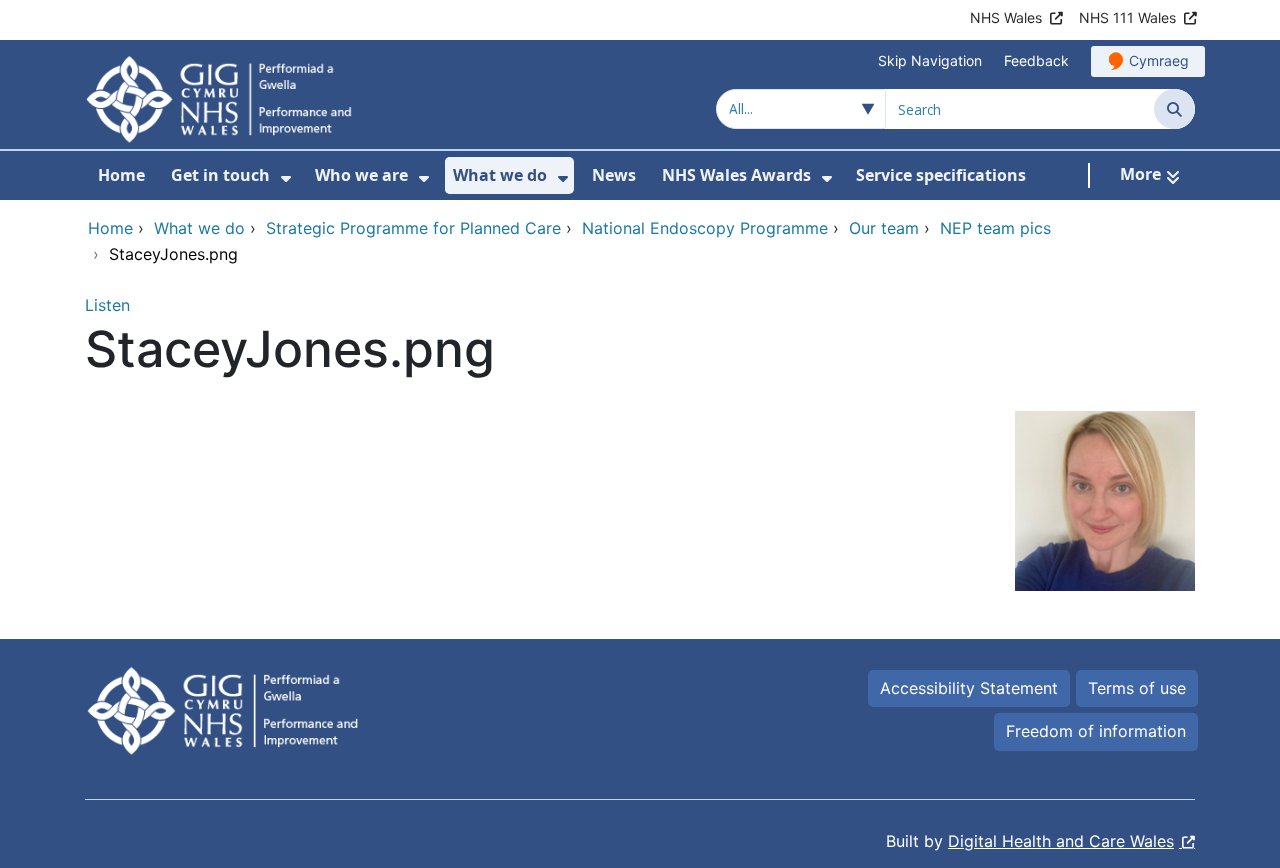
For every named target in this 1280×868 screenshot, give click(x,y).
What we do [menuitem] (500, 175)
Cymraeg (1159, 60)
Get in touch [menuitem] (220, 175)
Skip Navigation (930, 60)
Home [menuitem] (121, 175)
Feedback (1036, 60)
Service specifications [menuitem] (941, 175)
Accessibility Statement (969, 688)
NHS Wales (1006, 17)
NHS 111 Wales (1127, 17)
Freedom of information (1096, 731)
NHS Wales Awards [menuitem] (736, 175)
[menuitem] (286, 178)
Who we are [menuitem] (361, 175)
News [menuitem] (614, 175)
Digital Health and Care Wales (1061, 841)
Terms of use (1137, 688)
